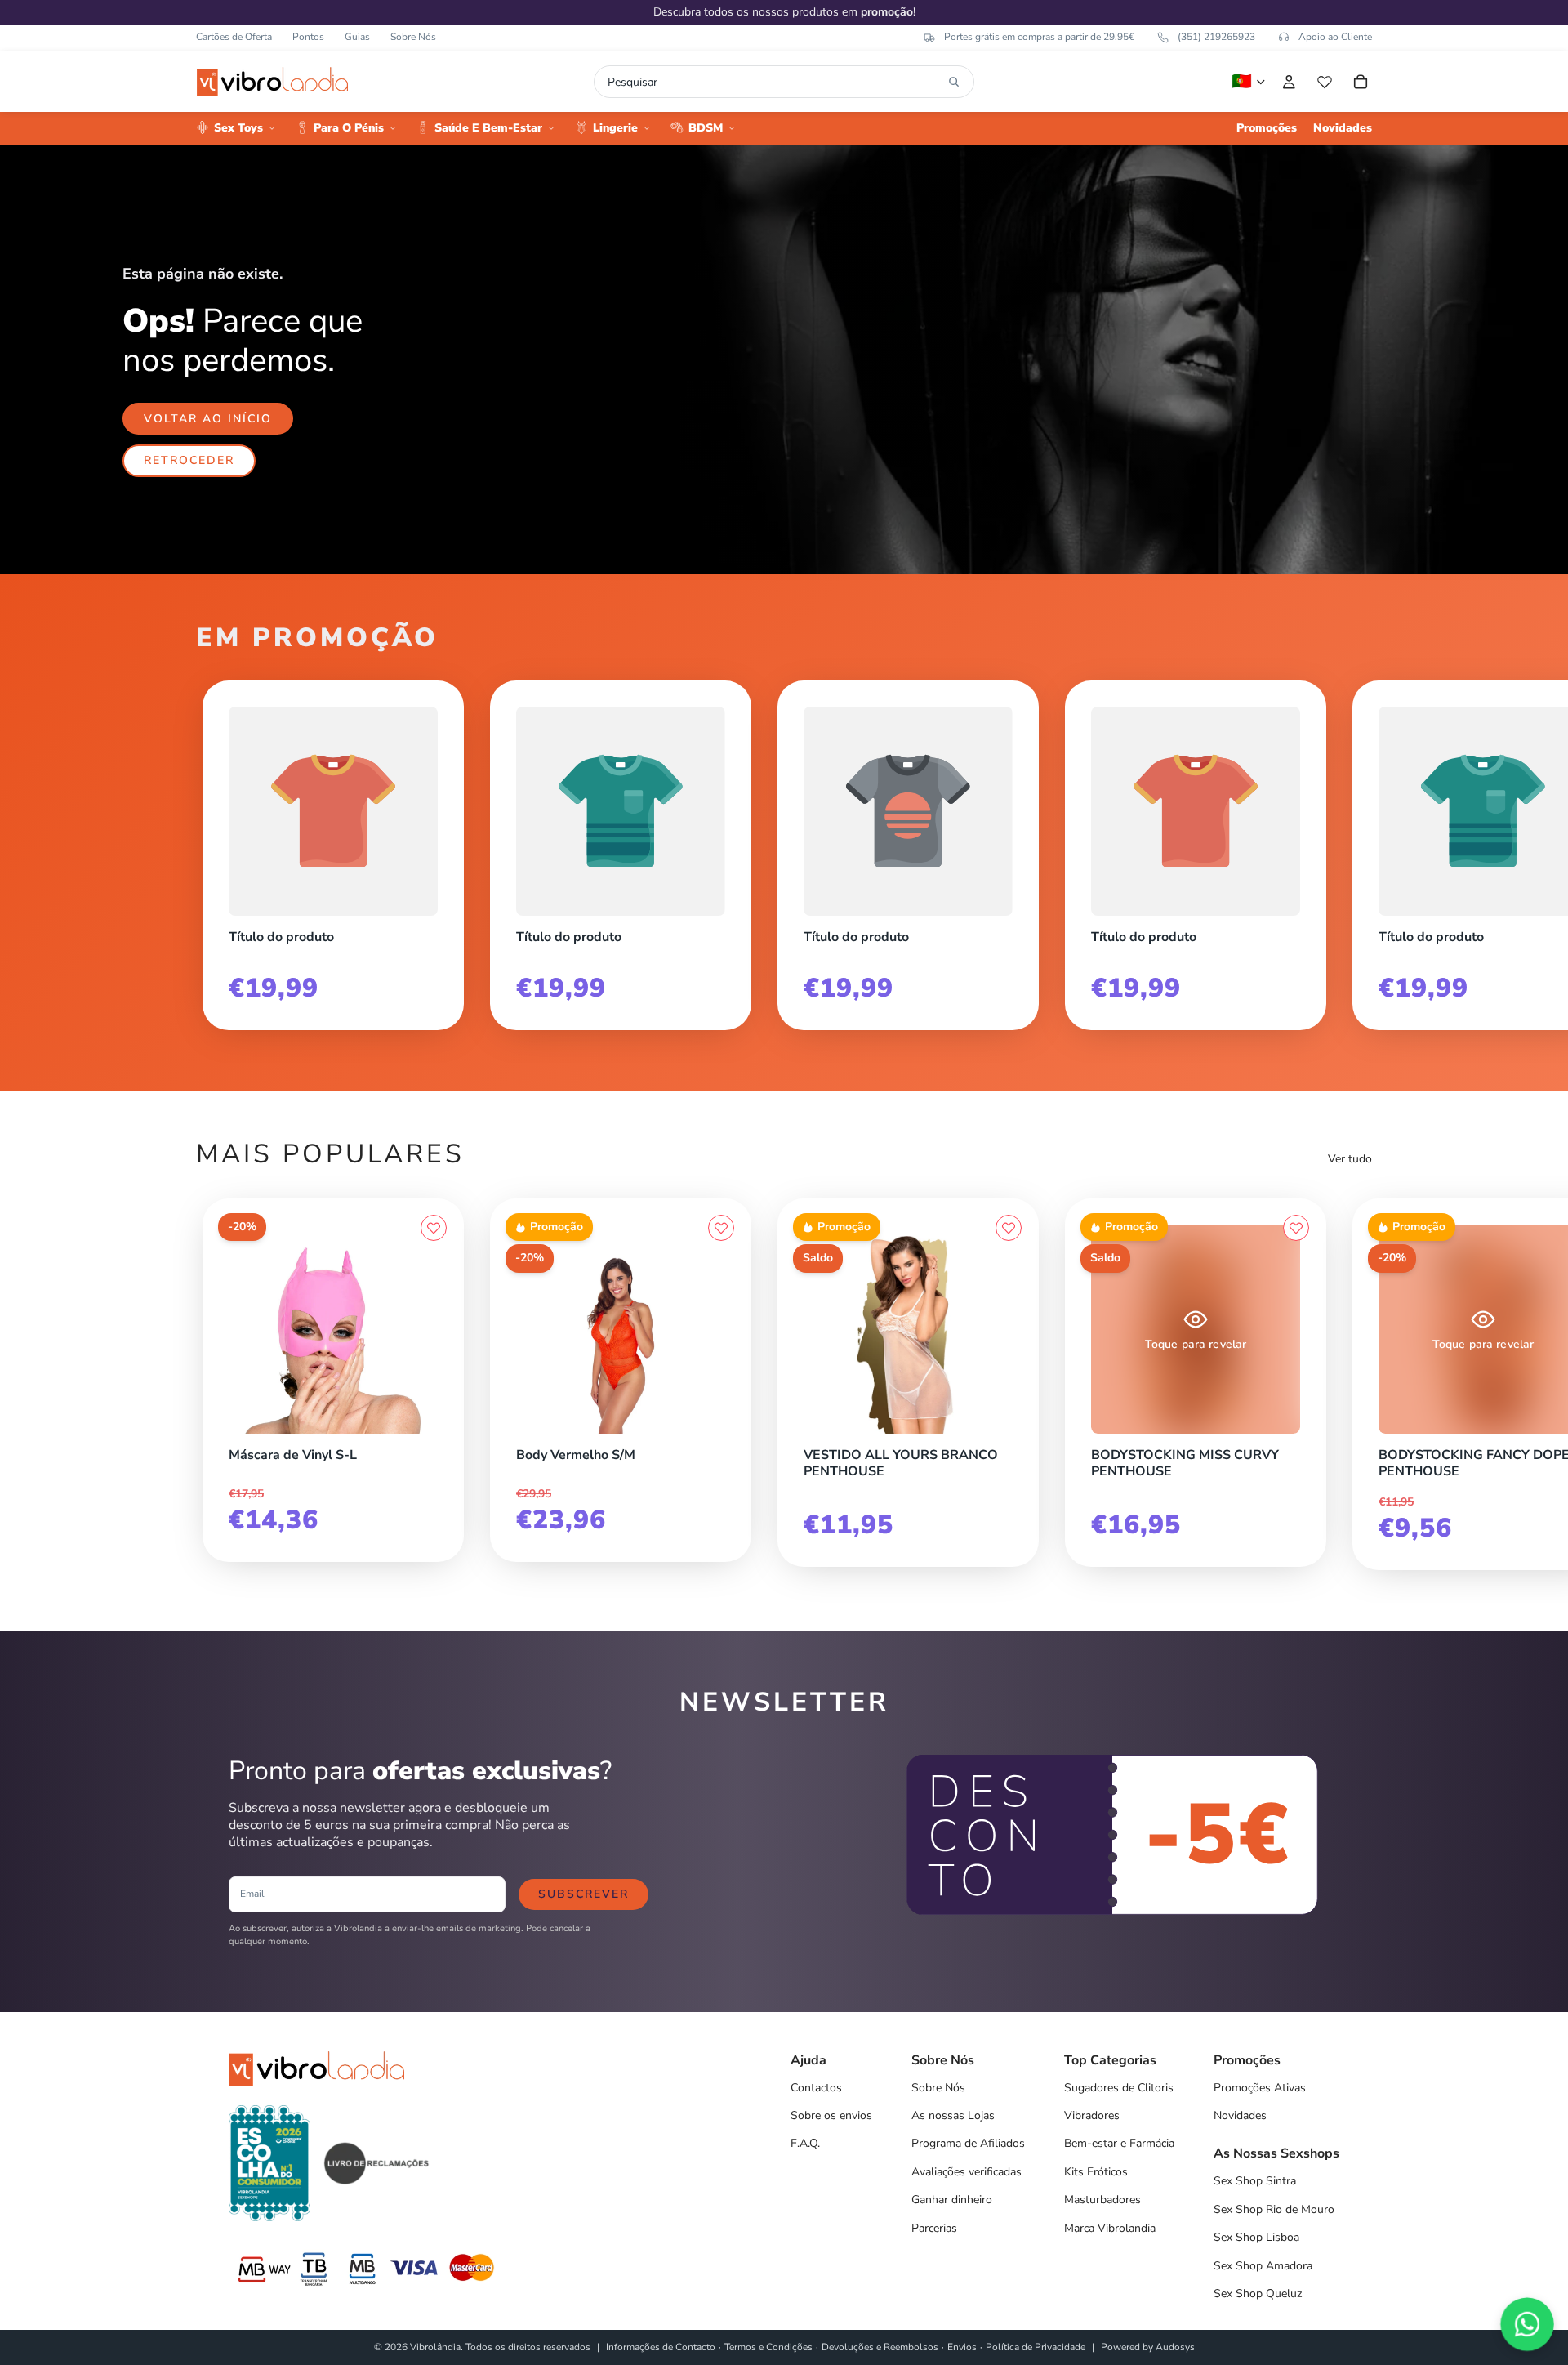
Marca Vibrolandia (1110, 2228)
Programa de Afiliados (968, 2143)
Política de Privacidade (1036, 2347)
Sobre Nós (413, 37)
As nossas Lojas (953, 2115)
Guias (357, 37)
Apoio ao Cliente (1335, 37)
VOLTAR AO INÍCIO (208, 419)
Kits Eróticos (1096, 2172)
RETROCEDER (189, 460)
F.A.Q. (805, 2143)
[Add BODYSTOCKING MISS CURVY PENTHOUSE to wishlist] (1296, 1228)
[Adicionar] (434, 1430)
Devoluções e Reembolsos (880, 2347)
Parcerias (934, 2228)
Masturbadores (1102, 2200)
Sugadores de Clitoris (1119, 2088)
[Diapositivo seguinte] (1354, 849)
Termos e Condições (768, 2347)
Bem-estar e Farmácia (1119, 2143)
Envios (962, 2347)
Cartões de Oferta (234, 37)
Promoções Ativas (1260, 2088)
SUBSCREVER (584, 1894)
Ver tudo (1350, 1159)
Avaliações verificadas (967, 2172)
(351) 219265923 (1216, 37)
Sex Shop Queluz (1258, 2294)
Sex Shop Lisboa (1256, 2237)
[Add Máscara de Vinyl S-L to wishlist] (434, 1228)
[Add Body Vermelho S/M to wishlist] (721, 1228)
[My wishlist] (1325, 82)
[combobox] (775, 82)
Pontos (308, 37)
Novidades (1240, 2115)
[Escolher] (1009, 1430)
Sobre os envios (831, 2115)
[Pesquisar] (954, 82)
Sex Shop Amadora (1263, 2266)
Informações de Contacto (661, 2347)
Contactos (816, 2088)
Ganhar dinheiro (952, 2200)
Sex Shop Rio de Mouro (1274, 2209)
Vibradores (1092, 2115)
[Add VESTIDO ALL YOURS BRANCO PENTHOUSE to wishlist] (1009, 1228)
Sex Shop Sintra (1255, 2181)
